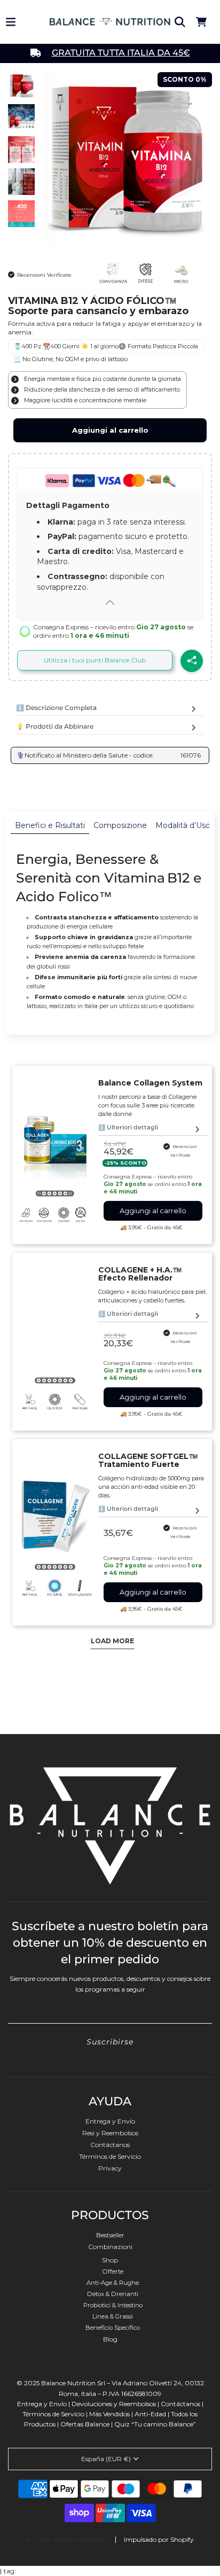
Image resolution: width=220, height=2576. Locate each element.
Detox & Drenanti (113, 2294)
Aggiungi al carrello (110, 430)
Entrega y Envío (110, 2121)
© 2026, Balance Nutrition (67, 2539)
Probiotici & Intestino (113, 2305)
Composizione (120, 825)
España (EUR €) (106, 2459)
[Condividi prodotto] (192, 661)
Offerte (113, 2271)
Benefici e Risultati (50, 825)
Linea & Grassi (113, 2316)
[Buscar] (180, 22)
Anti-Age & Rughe (113, 2283)
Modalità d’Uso (183, 825)
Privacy (110, 2168)
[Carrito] (201, 22)
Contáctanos (110, 2145)
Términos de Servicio (110, 2156)
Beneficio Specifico (113, 2328)
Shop (110, 2260)
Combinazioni (110, 2247)
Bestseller (110, 2235)
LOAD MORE (112, 1641)
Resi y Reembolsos (110, 2133)
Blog (110, 2339)
